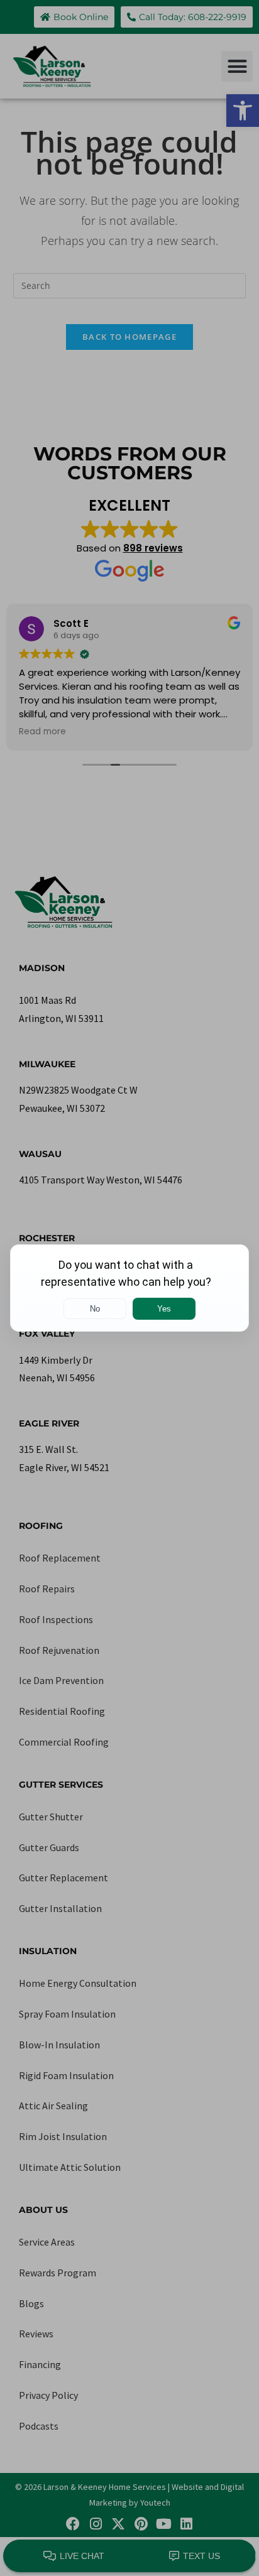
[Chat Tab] (129, 1288)
